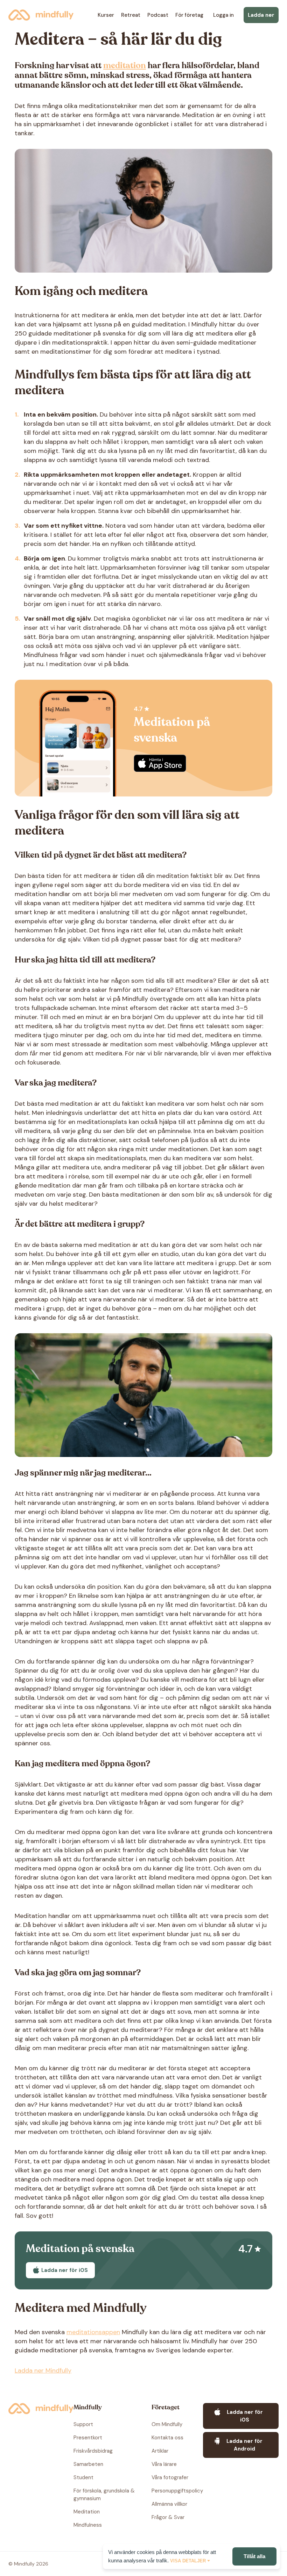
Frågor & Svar (168, 2517)
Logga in (223, 15)
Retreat (131, 15)
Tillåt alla (254, 2556)
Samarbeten (88, 2464)
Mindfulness (88, 2525)
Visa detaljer (188, 2561)
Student (83, 2477)
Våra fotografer (170, 2477)
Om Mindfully (167, 2424)
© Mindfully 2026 (28, 2564)
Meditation (87, 2512)
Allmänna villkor (169, 2504)
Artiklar (160, 2451)
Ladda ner (261, 15)
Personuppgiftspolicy (177, 2491)
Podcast (158, 15)
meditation (125, 66)
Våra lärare (164, 2464)
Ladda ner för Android (244, 2445)
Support (83, 2424)
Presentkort (88, 2438)
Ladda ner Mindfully (43, 2371)
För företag (189, 15)
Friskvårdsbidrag (93, 2451)
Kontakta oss (167, 2438)
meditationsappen (93, 2332)
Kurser (106, 15)
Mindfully (41, 15)
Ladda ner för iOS (160, 763)
